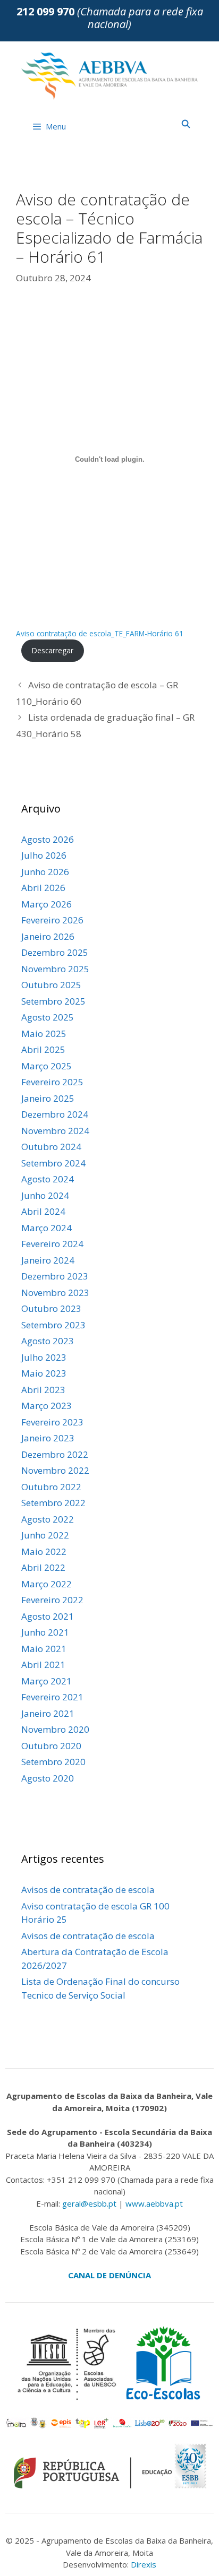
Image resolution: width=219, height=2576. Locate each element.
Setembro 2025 (53, 1001)
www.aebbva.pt (154, 2203)
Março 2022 (47, 1584)
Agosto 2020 (48, 1778)
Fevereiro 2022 (52, 1600)
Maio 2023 (44, 1373)
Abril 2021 (43, 1665)
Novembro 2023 (55, 1293)
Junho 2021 (45, 1632)
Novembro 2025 (55, 969)
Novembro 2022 (55, 1470)
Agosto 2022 (48, 1519)
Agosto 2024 (48, 1179)
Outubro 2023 (51, 1308)
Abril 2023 (43, 1390)
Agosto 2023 (48, 1341)
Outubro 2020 (51, 1746)
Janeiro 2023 (48, 1438)
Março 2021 (47, 1681)
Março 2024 (47, 1228)
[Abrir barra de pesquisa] (186, 124)
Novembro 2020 (55, 1729)
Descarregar (53, 650)
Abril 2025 (43, 1049)
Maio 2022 (44, 1551)
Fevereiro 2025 (52, 1082)
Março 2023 (47, 1406)
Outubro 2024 (51, 1147)
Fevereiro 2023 (52, 1422)
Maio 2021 (44, 1649)
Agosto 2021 (48, 1616)
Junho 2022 (45, 1535)
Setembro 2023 (53, 1325)
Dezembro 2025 (55, 952)
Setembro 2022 (53, 1503)
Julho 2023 (44, 1357)
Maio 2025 (44, 1034)
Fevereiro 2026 (52, 920)
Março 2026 (47, 904)
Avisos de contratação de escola (88, 1890)
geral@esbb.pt (89, 2203)
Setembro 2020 (53, 1762)
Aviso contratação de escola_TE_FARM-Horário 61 (100, 633)
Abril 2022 (43, 1567)
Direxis (144, 2564)
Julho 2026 (44, 855)
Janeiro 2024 (48, 1260)
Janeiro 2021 (48, 1713)
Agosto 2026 (48, 839)
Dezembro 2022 (55, 1454)
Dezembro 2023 (55, 1276)
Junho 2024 (45, 1195)
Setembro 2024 (53, 1163)
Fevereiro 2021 (52, 1697)
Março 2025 (47, 1066)
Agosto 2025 (48, 1017)
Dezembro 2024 (55, 1114)
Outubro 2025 (51, 985)
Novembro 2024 (55, 1131)
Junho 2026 (45, 872)
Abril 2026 (43, 888)
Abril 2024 (43, 1211)
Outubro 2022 (51, 1487)
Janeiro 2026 (48, 936)
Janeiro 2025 (48, 1098)
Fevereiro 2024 (52, 1244)
